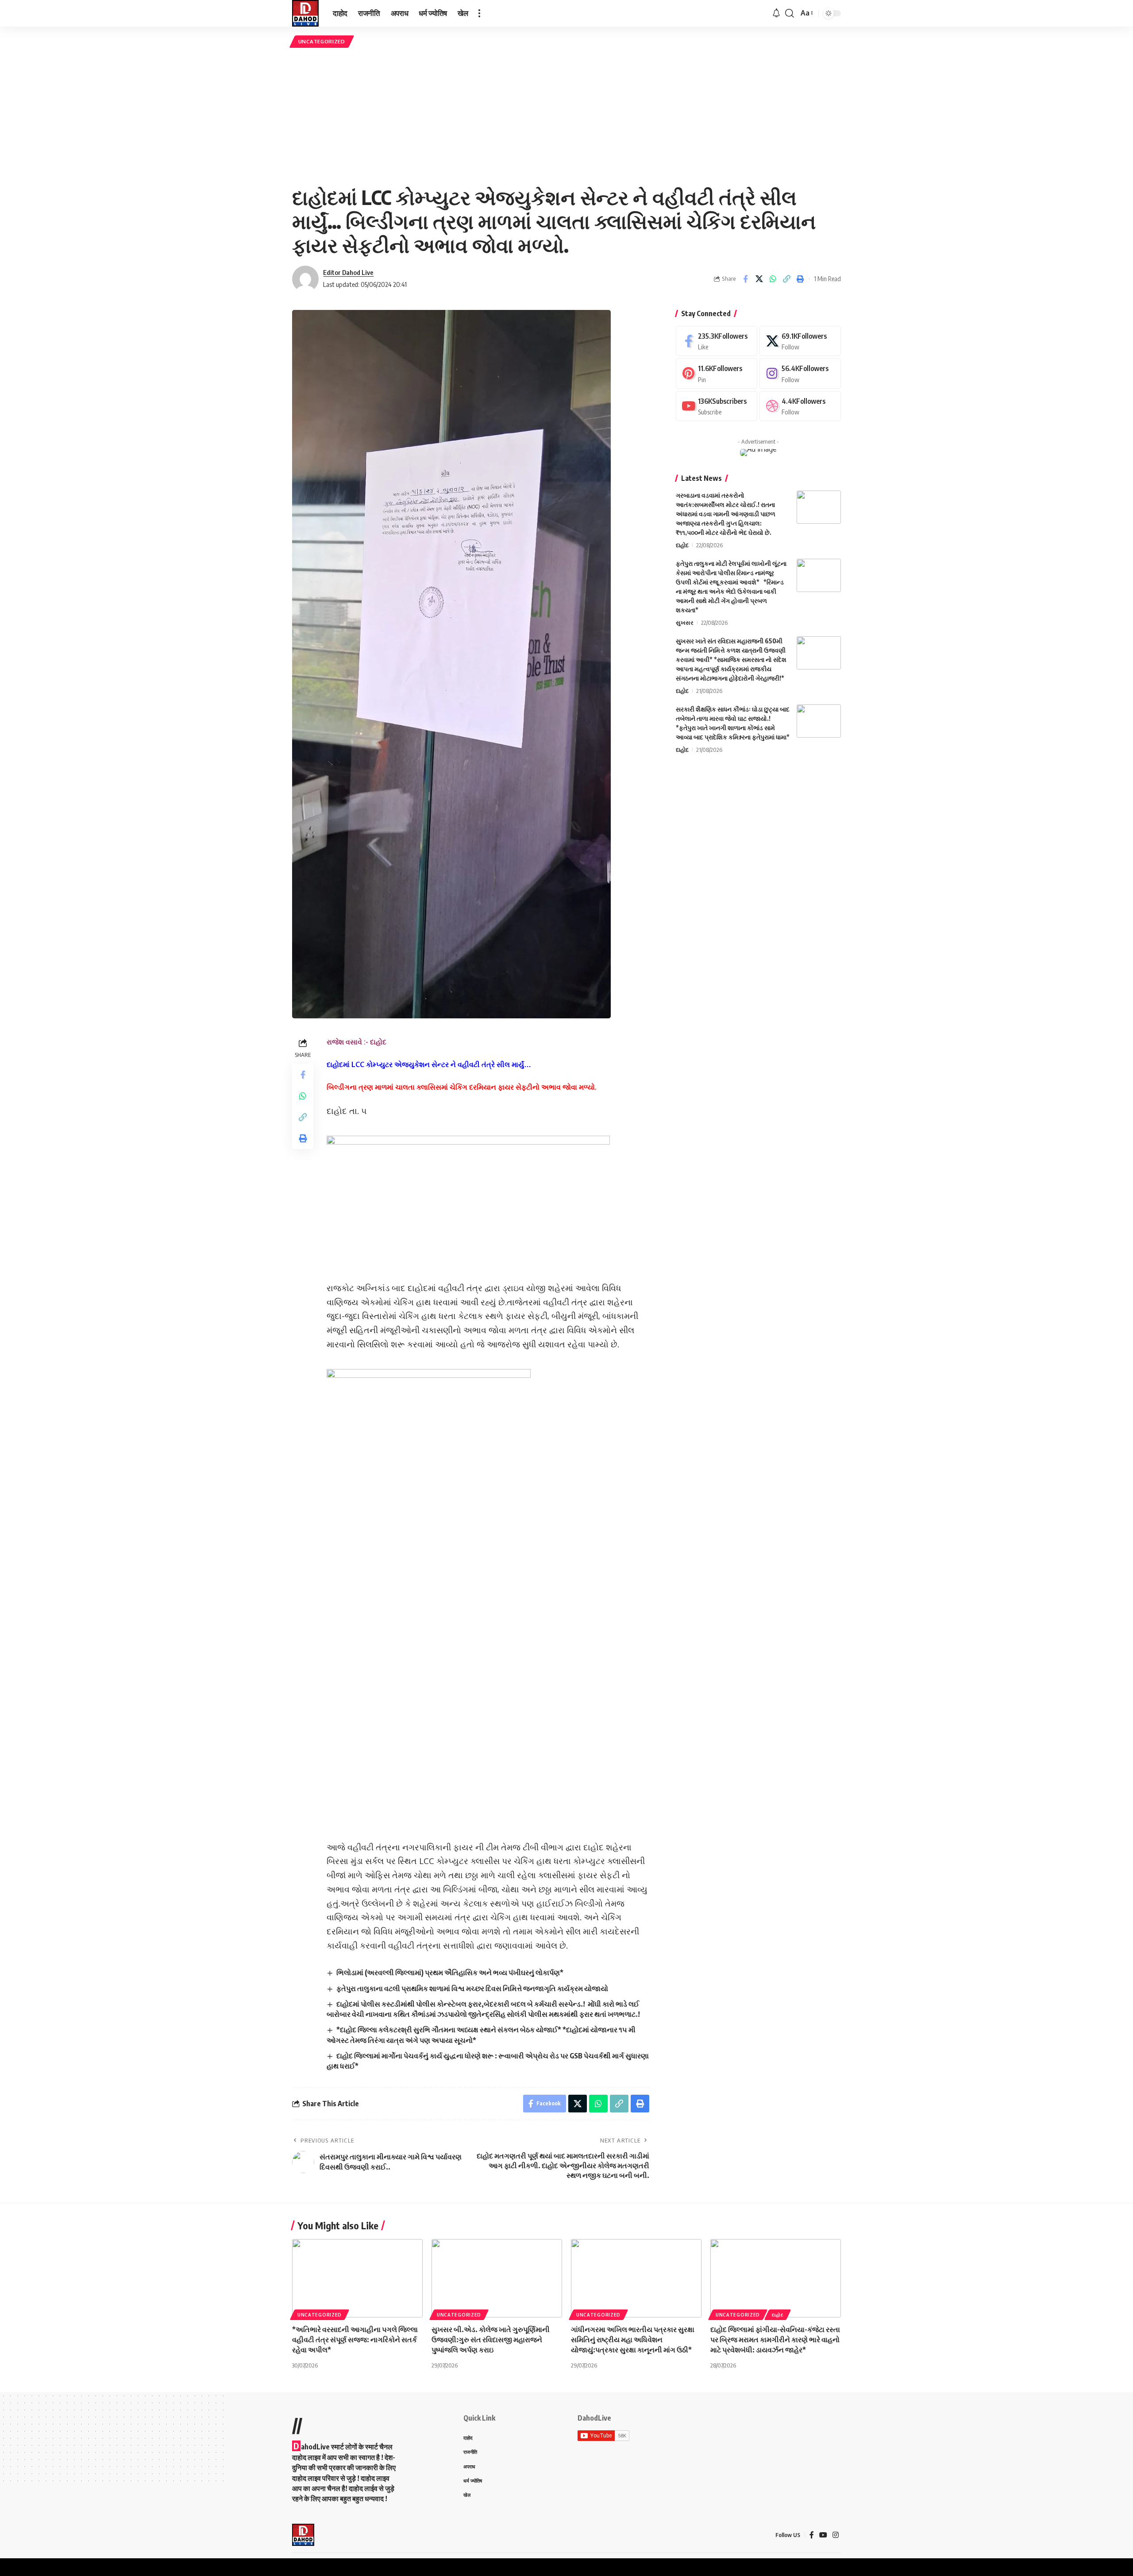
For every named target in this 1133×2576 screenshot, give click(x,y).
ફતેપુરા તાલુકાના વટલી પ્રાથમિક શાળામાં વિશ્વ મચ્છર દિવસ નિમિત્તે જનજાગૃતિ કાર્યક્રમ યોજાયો (472, 1988)
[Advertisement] (566, 116)
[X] (800, 341)
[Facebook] (717, 341)
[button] (479, 13)
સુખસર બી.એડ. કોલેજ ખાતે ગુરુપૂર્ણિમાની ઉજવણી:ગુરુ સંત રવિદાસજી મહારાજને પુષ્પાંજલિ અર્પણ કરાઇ (491, 2340)
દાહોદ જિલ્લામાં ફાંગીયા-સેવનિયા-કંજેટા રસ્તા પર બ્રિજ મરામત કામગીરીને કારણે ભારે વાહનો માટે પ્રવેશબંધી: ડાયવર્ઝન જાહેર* (775, 2340)
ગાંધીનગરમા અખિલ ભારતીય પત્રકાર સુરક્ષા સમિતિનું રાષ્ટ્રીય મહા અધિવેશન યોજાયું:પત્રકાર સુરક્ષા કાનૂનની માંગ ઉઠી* (633, 2340)
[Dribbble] (800, 406)
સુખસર (685, 623)
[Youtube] (717, 406)
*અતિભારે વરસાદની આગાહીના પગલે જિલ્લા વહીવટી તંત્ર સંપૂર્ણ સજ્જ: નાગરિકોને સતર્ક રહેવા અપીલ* (355, 2340)
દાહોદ (682, 545)
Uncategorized (322, 41)
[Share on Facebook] (745, 279)
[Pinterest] (717, 373)
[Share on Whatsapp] (773, 279)
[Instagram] (800, 373)
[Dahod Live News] (305, 13)
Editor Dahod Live (348, 272)
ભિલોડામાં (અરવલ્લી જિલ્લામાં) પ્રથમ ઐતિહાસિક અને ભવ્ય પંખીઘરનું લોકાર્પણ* (450, 1973)
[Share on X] (759, 279)
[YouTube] (823, 2535)
